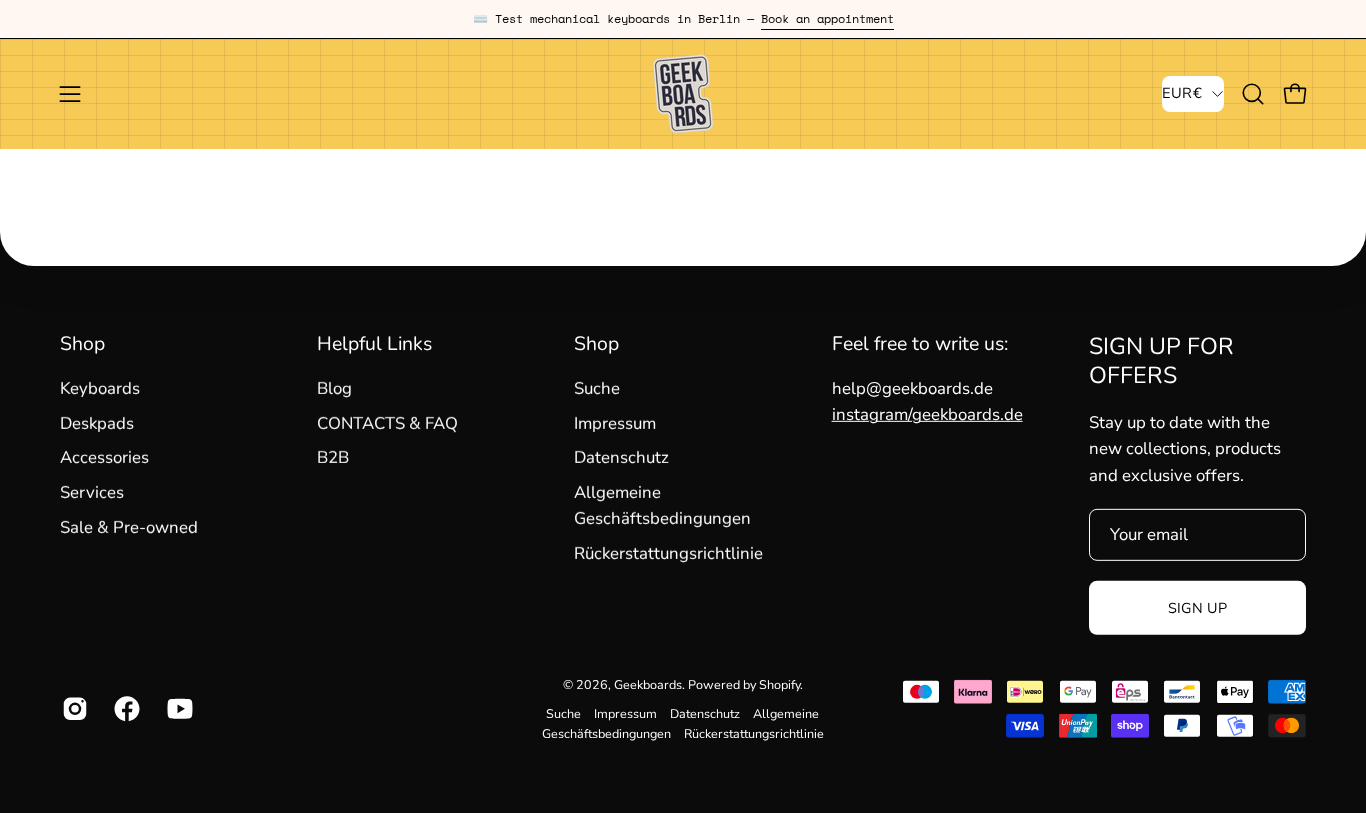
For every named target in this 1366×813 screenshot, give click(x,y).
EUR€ (1182, 93)
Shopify (779, 684)
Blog (334, 388)
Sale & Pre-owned (129, 527)
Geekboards (648, 684)
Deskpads (97, 423)
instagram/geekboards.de (927, 414)
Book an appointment (827, 18)
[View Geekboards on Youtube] (178, 709)
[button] (1253, 94)
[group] (683, 19)
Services (92, 492)
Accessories (104, 457)
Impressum (615, 423)
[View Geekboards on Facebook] (125, 709)
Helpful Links (374, 344)
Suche (597, 388)
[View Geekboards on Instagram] (73, 709)
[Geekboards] (683, 94)
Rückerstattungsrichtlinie (668, 553)
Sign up (1198, 608)
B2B (333, 457)
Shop (82, 344)
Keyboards (100, 388)
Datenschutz (621, 457)
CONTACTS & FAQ (387, 423)
